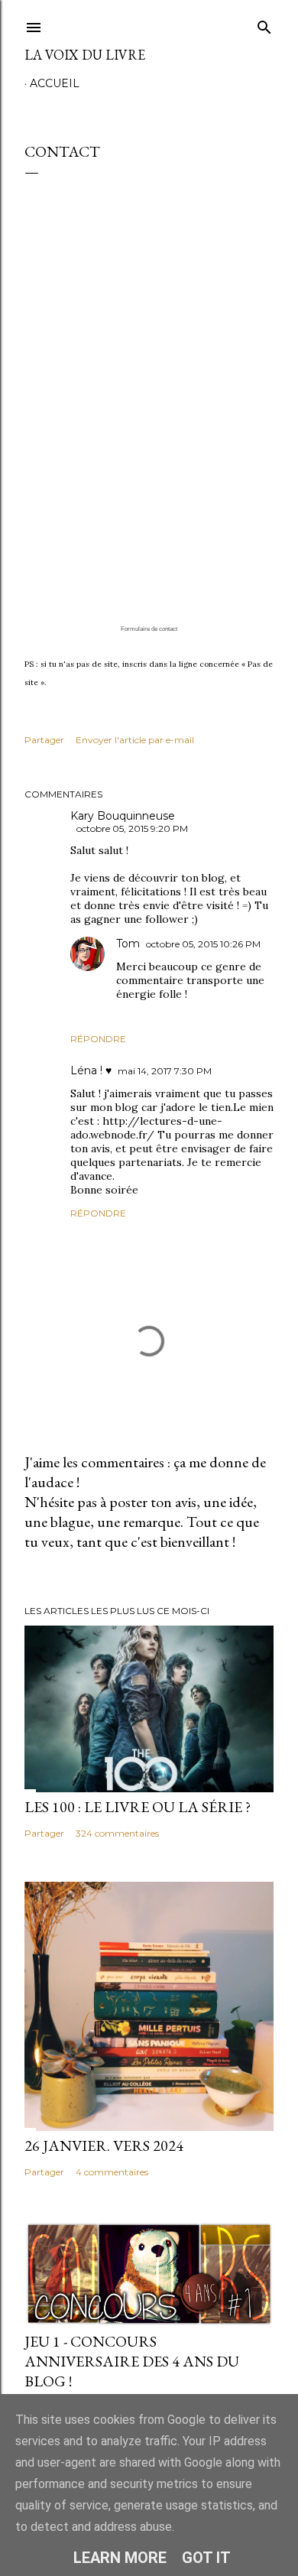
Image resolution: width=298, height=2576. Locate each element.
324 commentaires (117, 1833)
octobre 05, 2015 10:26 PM (203, 944)
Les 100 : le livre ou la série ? (138, 1807)
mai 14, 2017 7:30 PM (165, 1071)
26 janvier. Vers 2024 (104, 2146)
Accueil (55, 83)
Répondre (98, 1039)
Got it (206, 2558)
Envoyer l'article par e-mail (135, 740)
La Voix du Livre (85, 55)
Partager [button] (44, 740)
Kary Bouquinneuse (123, 816)
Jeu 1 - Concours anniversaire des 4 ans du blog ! (132, 2361)
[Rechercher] (264, 24)
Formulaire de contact (149, 629)
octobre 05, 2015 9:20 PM (132, 828)
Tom (128, 944)
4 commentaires (112, 2172)
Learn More (120, 2558)
